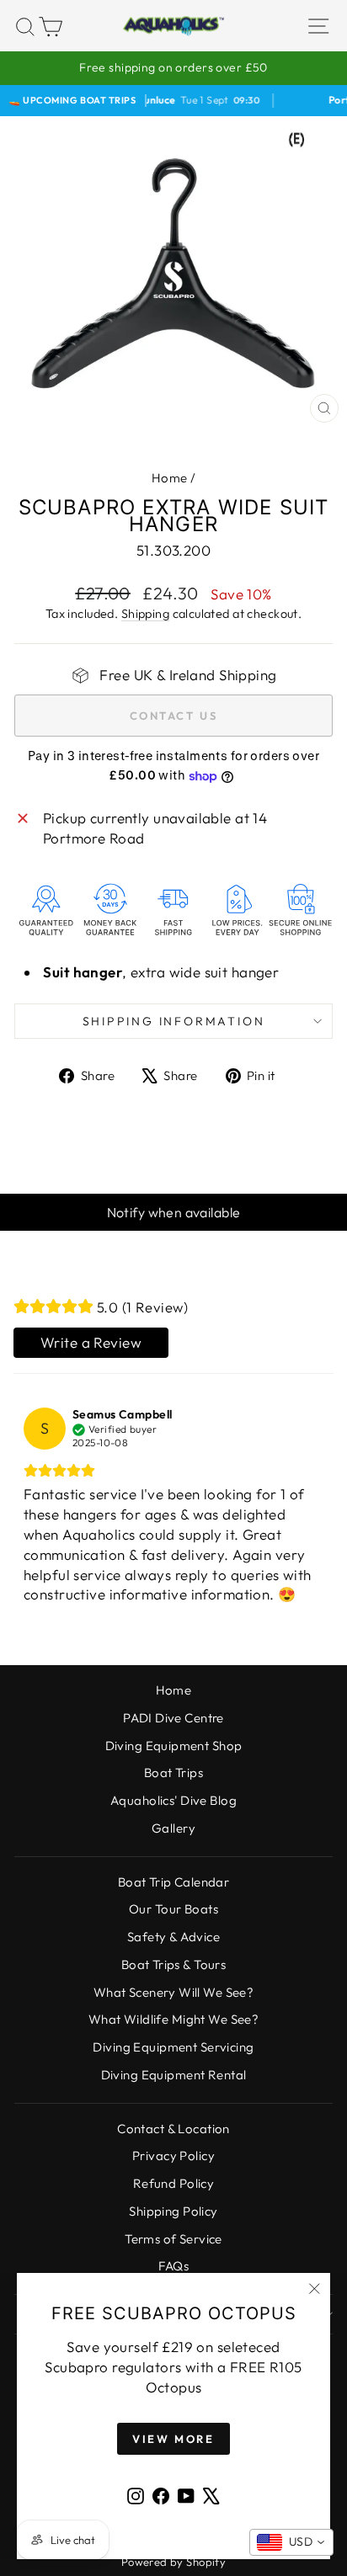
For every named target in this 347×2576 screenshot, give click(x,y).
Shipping (145, 614)
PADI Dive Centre (173, 1718)
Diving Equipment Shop (174, 1746)
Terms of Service (173, 2239)
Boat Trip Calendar (174, 1882)
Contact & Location (173, 2129)
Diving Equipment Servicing (173, 2047)
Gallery (173, 1828)
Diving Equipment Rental (174, 2075)
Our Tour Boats (173, 1909)
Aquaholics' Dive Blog (173, 1800)
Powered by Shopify (174, 2562)
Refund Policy (174, 2183)
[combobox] (291, 2542)
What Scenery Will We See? (174, 1992)
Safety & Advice (173, 1937)
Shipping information (174, 1021)
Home (170, 478)
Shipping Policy (173, 2211)
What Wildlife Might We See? (173, 2019)
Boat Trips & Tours (174, 1964)
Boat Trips (173, 1772)
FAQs (174, 2266)
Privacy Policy (173, 2156)
